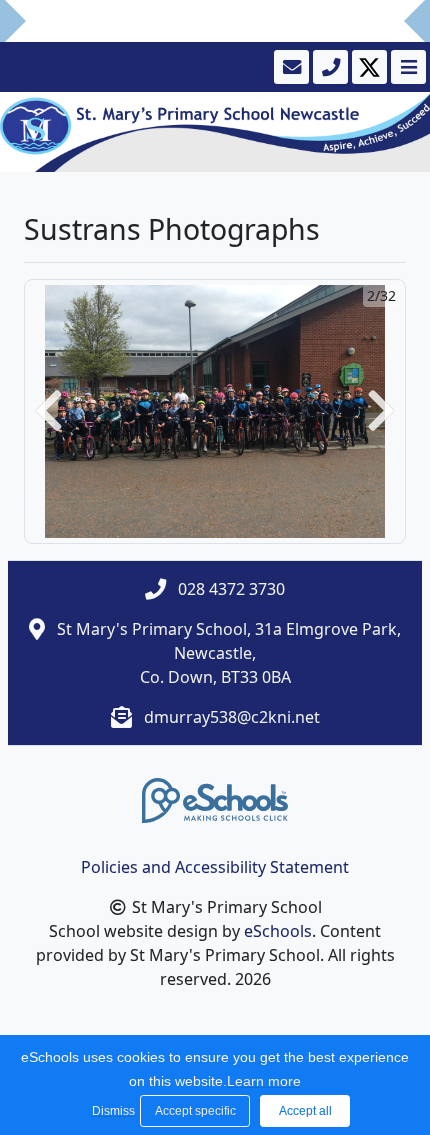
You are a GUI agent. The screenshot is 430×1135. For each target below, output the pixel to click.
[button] (49, 411)
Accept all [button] (305, 1111)
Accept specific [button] (195, 1111)
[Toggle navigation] (406, 67)
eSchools (278, 931)
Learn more (264, 1081)
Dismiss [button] (111, 1111)
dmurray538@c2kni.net (232, 717)
